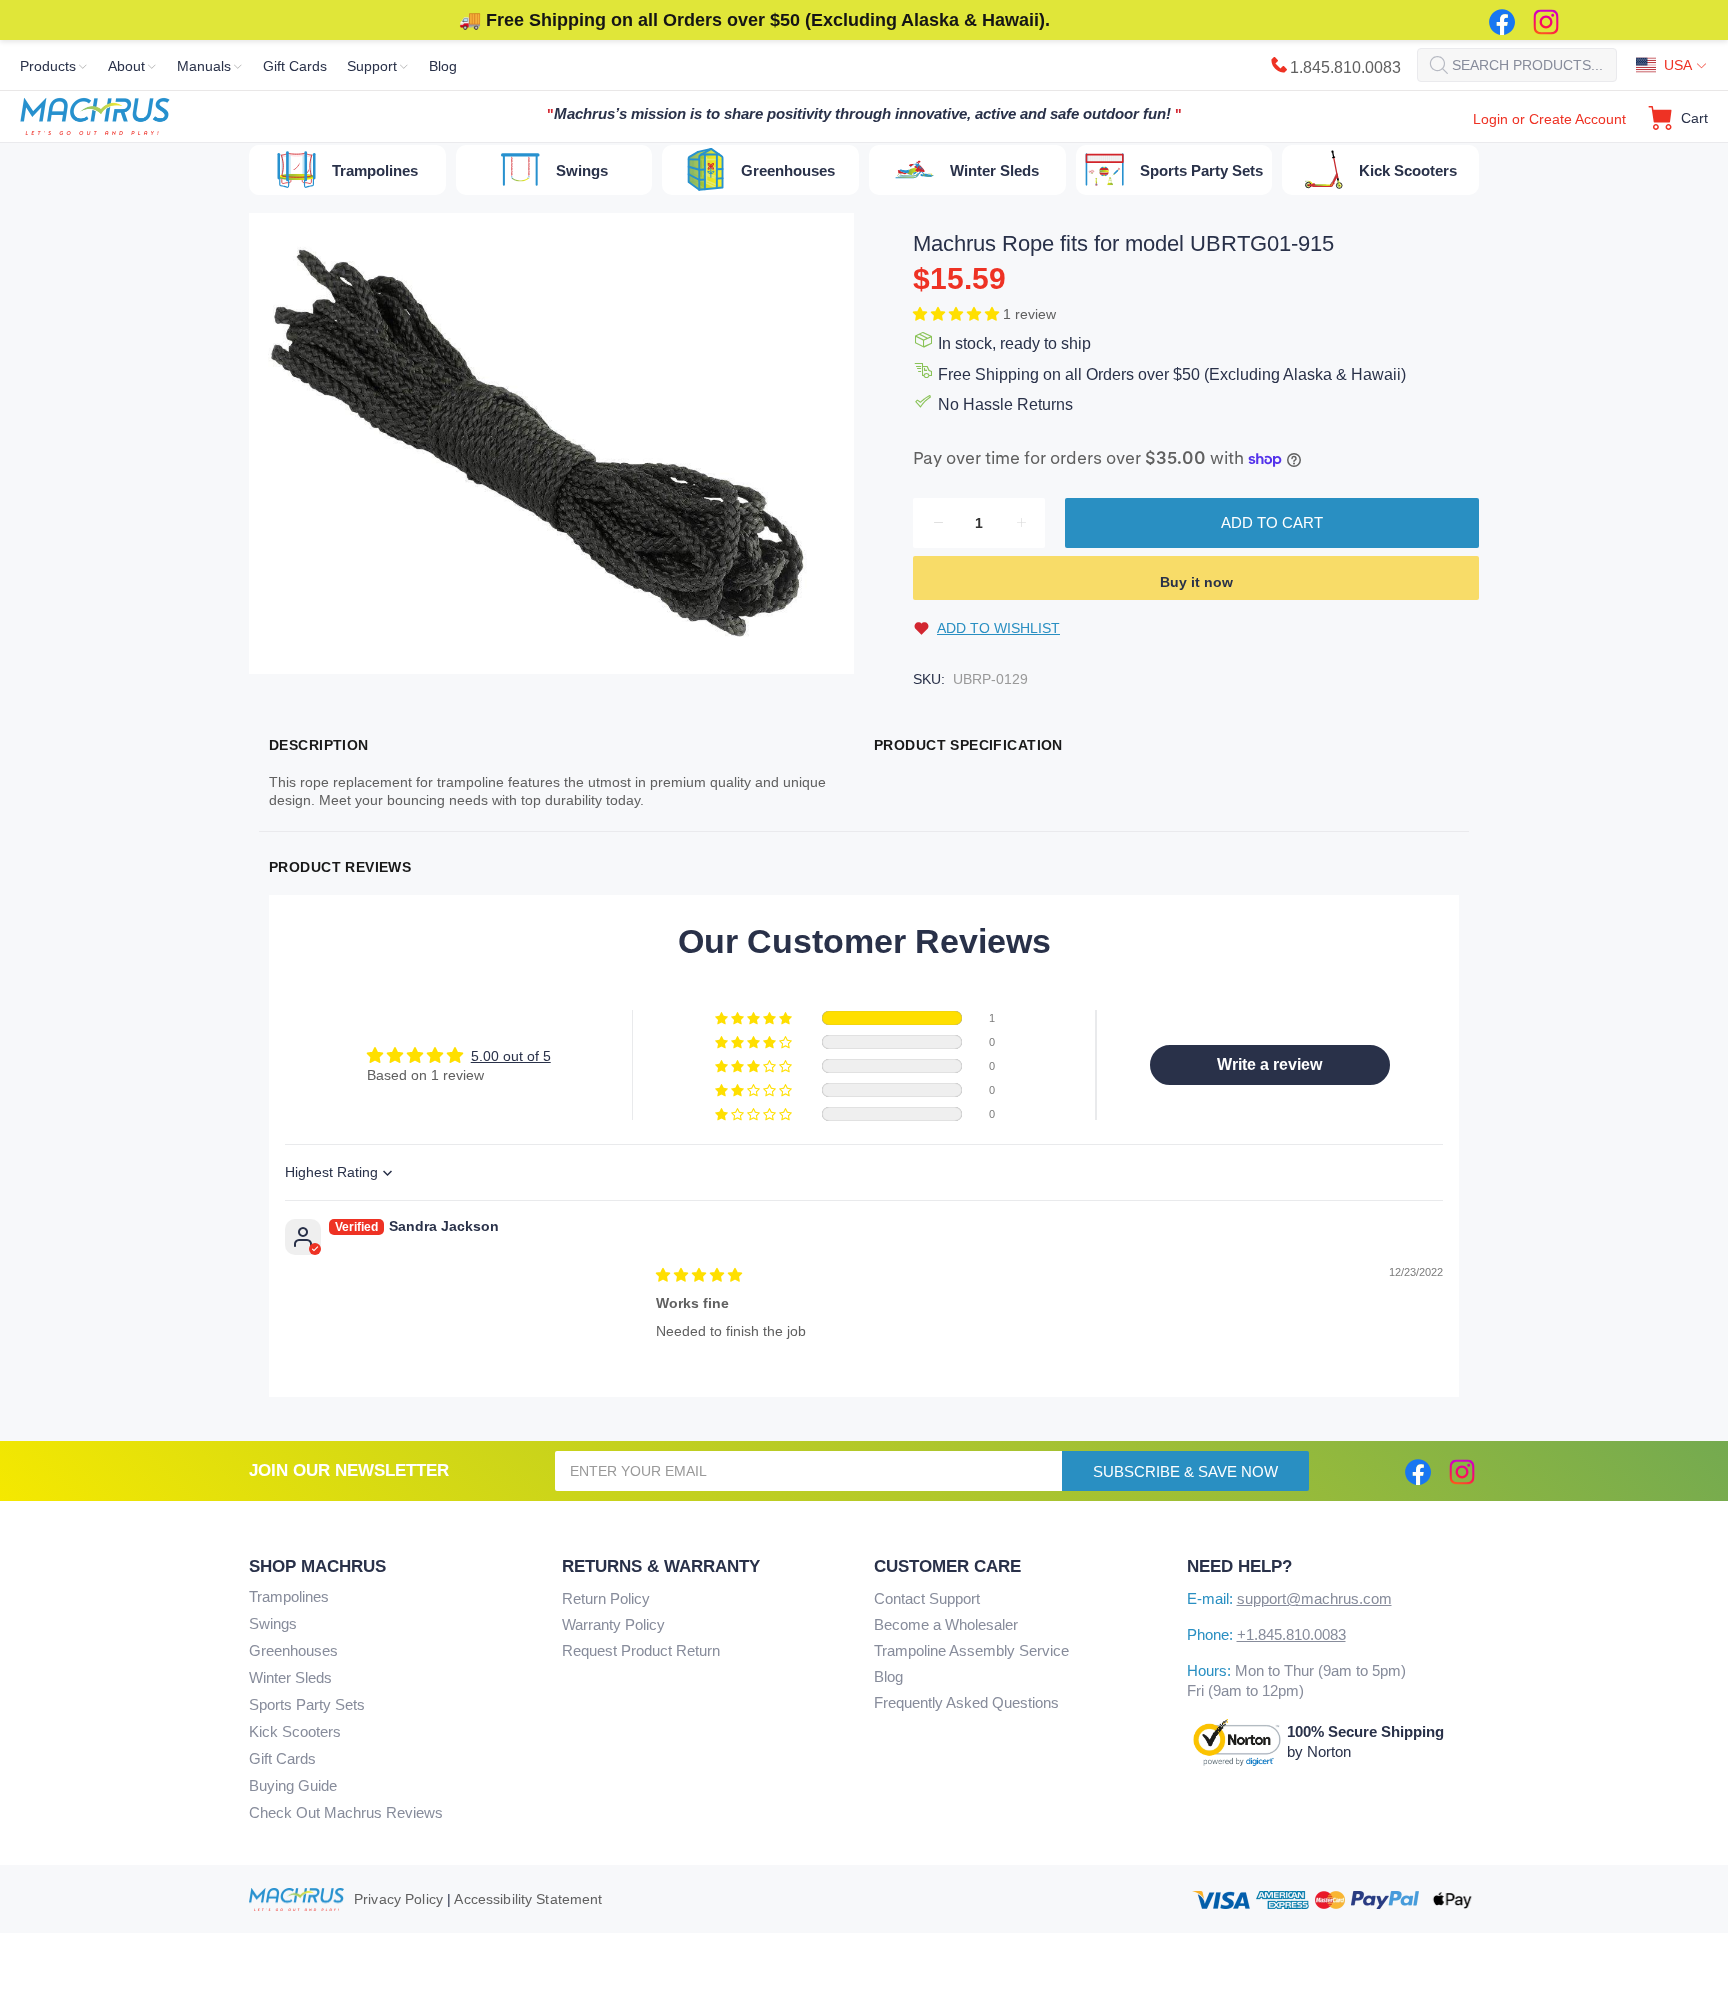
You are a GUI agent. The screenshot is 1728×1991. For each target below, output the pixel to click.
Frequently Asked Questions (966, 1702)
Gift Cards (282, 1758)
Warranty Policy (613, 1624)
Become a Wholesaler (946, 1624)
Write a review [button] (1269, 1064)
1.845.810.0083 (1345, 67)
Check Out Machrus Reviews (346, 1812)
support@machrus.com (1314, 1598)
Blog (888, 1676)
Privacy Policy (398, 1899)
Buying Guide (293, 1785)
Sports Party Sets (307, 1704)
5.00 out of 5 (511, 1056)
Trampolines (289, 1596)
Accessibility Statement (528, 1899)
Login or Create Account (1549, 119)
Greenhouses (293, 1650)
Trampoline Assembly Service (971, 1650)
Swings (273, 1623)
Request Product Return (641, 1650)
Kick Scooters (295, 1731)
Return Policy (606, 1598)
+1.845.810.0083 (1291, 1634)
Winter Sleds (290, 1677)
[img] (699, 1275)
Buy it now (1196, 582)
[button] (958, 314)
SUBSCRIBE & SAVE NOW (1185, 1471)
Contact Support (927, 1598)
